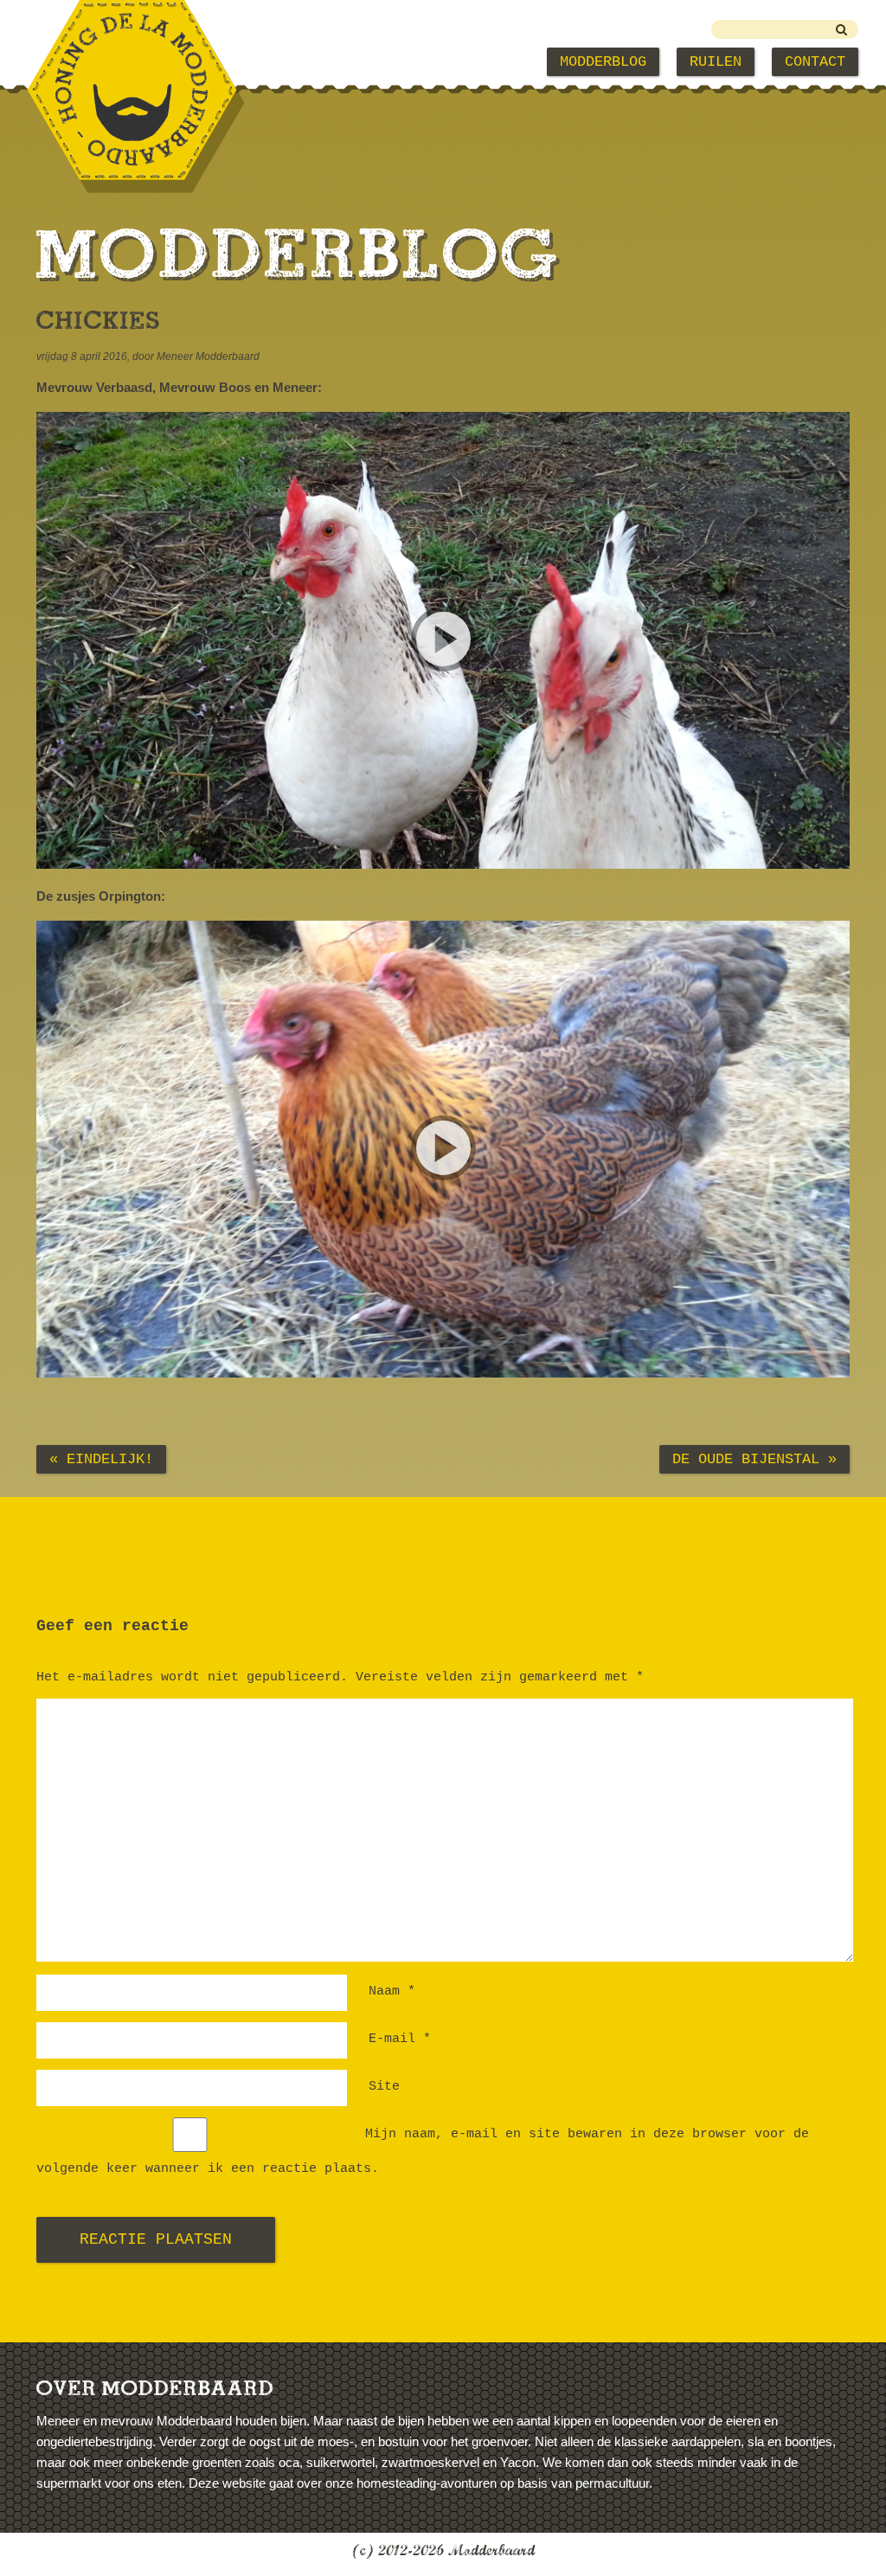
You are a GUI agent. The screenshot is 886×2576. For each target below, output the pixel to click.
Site (384, 2087)
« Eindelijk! (101, 1459)
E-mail (400, 2039)
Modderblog (603, 62)
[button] (443, 640)
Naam (392, 1991)
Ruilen (716, 62)
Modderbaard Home (123, 62)
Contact (815, 62)
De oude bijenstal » (754, 1459)
